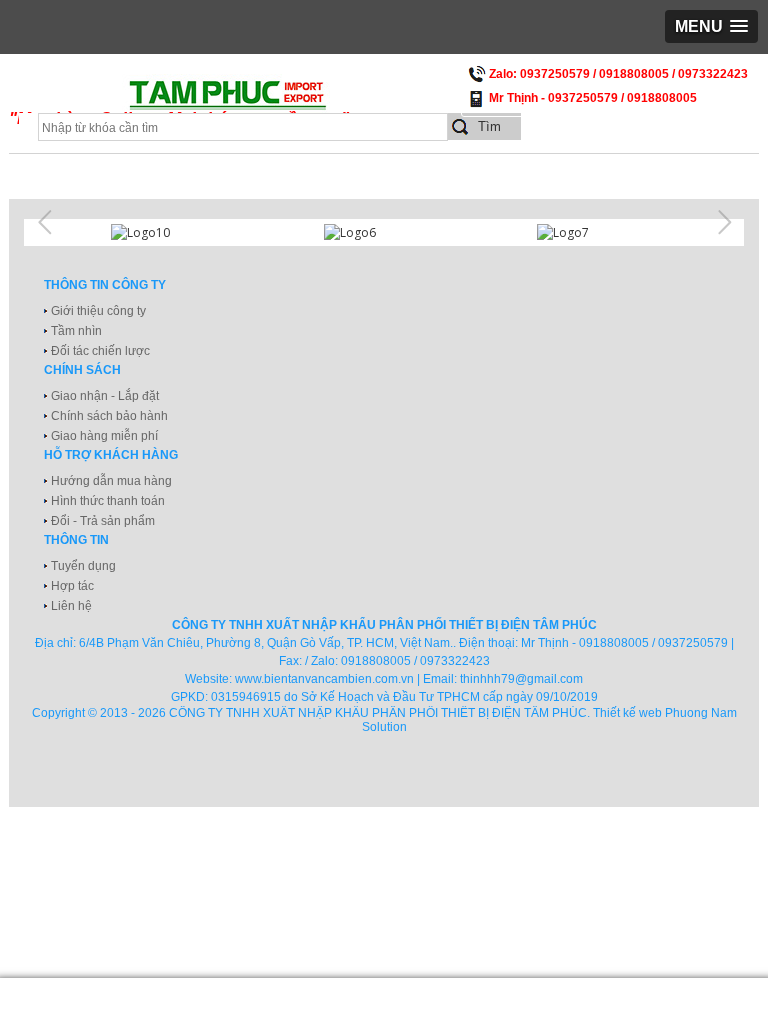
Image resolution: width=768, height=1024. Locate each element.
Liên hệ (71, 606)
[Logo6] (384, 232)
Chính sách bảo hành (109, 416)
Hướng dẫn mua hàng (111, 481)
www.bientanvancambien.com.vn (324, 679)
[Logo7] (597, 232)
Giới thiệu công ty (98, 311)
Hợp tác (72, 586)
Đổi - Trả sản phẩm (103, 521)
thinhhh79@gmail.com (521, 679)
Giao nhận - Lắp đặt (105, 396)
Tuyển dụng (83, 566)
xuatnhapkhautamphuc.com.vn (256, 101)
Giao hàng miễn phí (104, 436)
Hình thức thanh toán (108, 501)
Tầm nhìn (76, 331)
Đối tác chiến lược (100, 351)
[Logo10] (171, 232)
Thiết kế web (627, 713)
